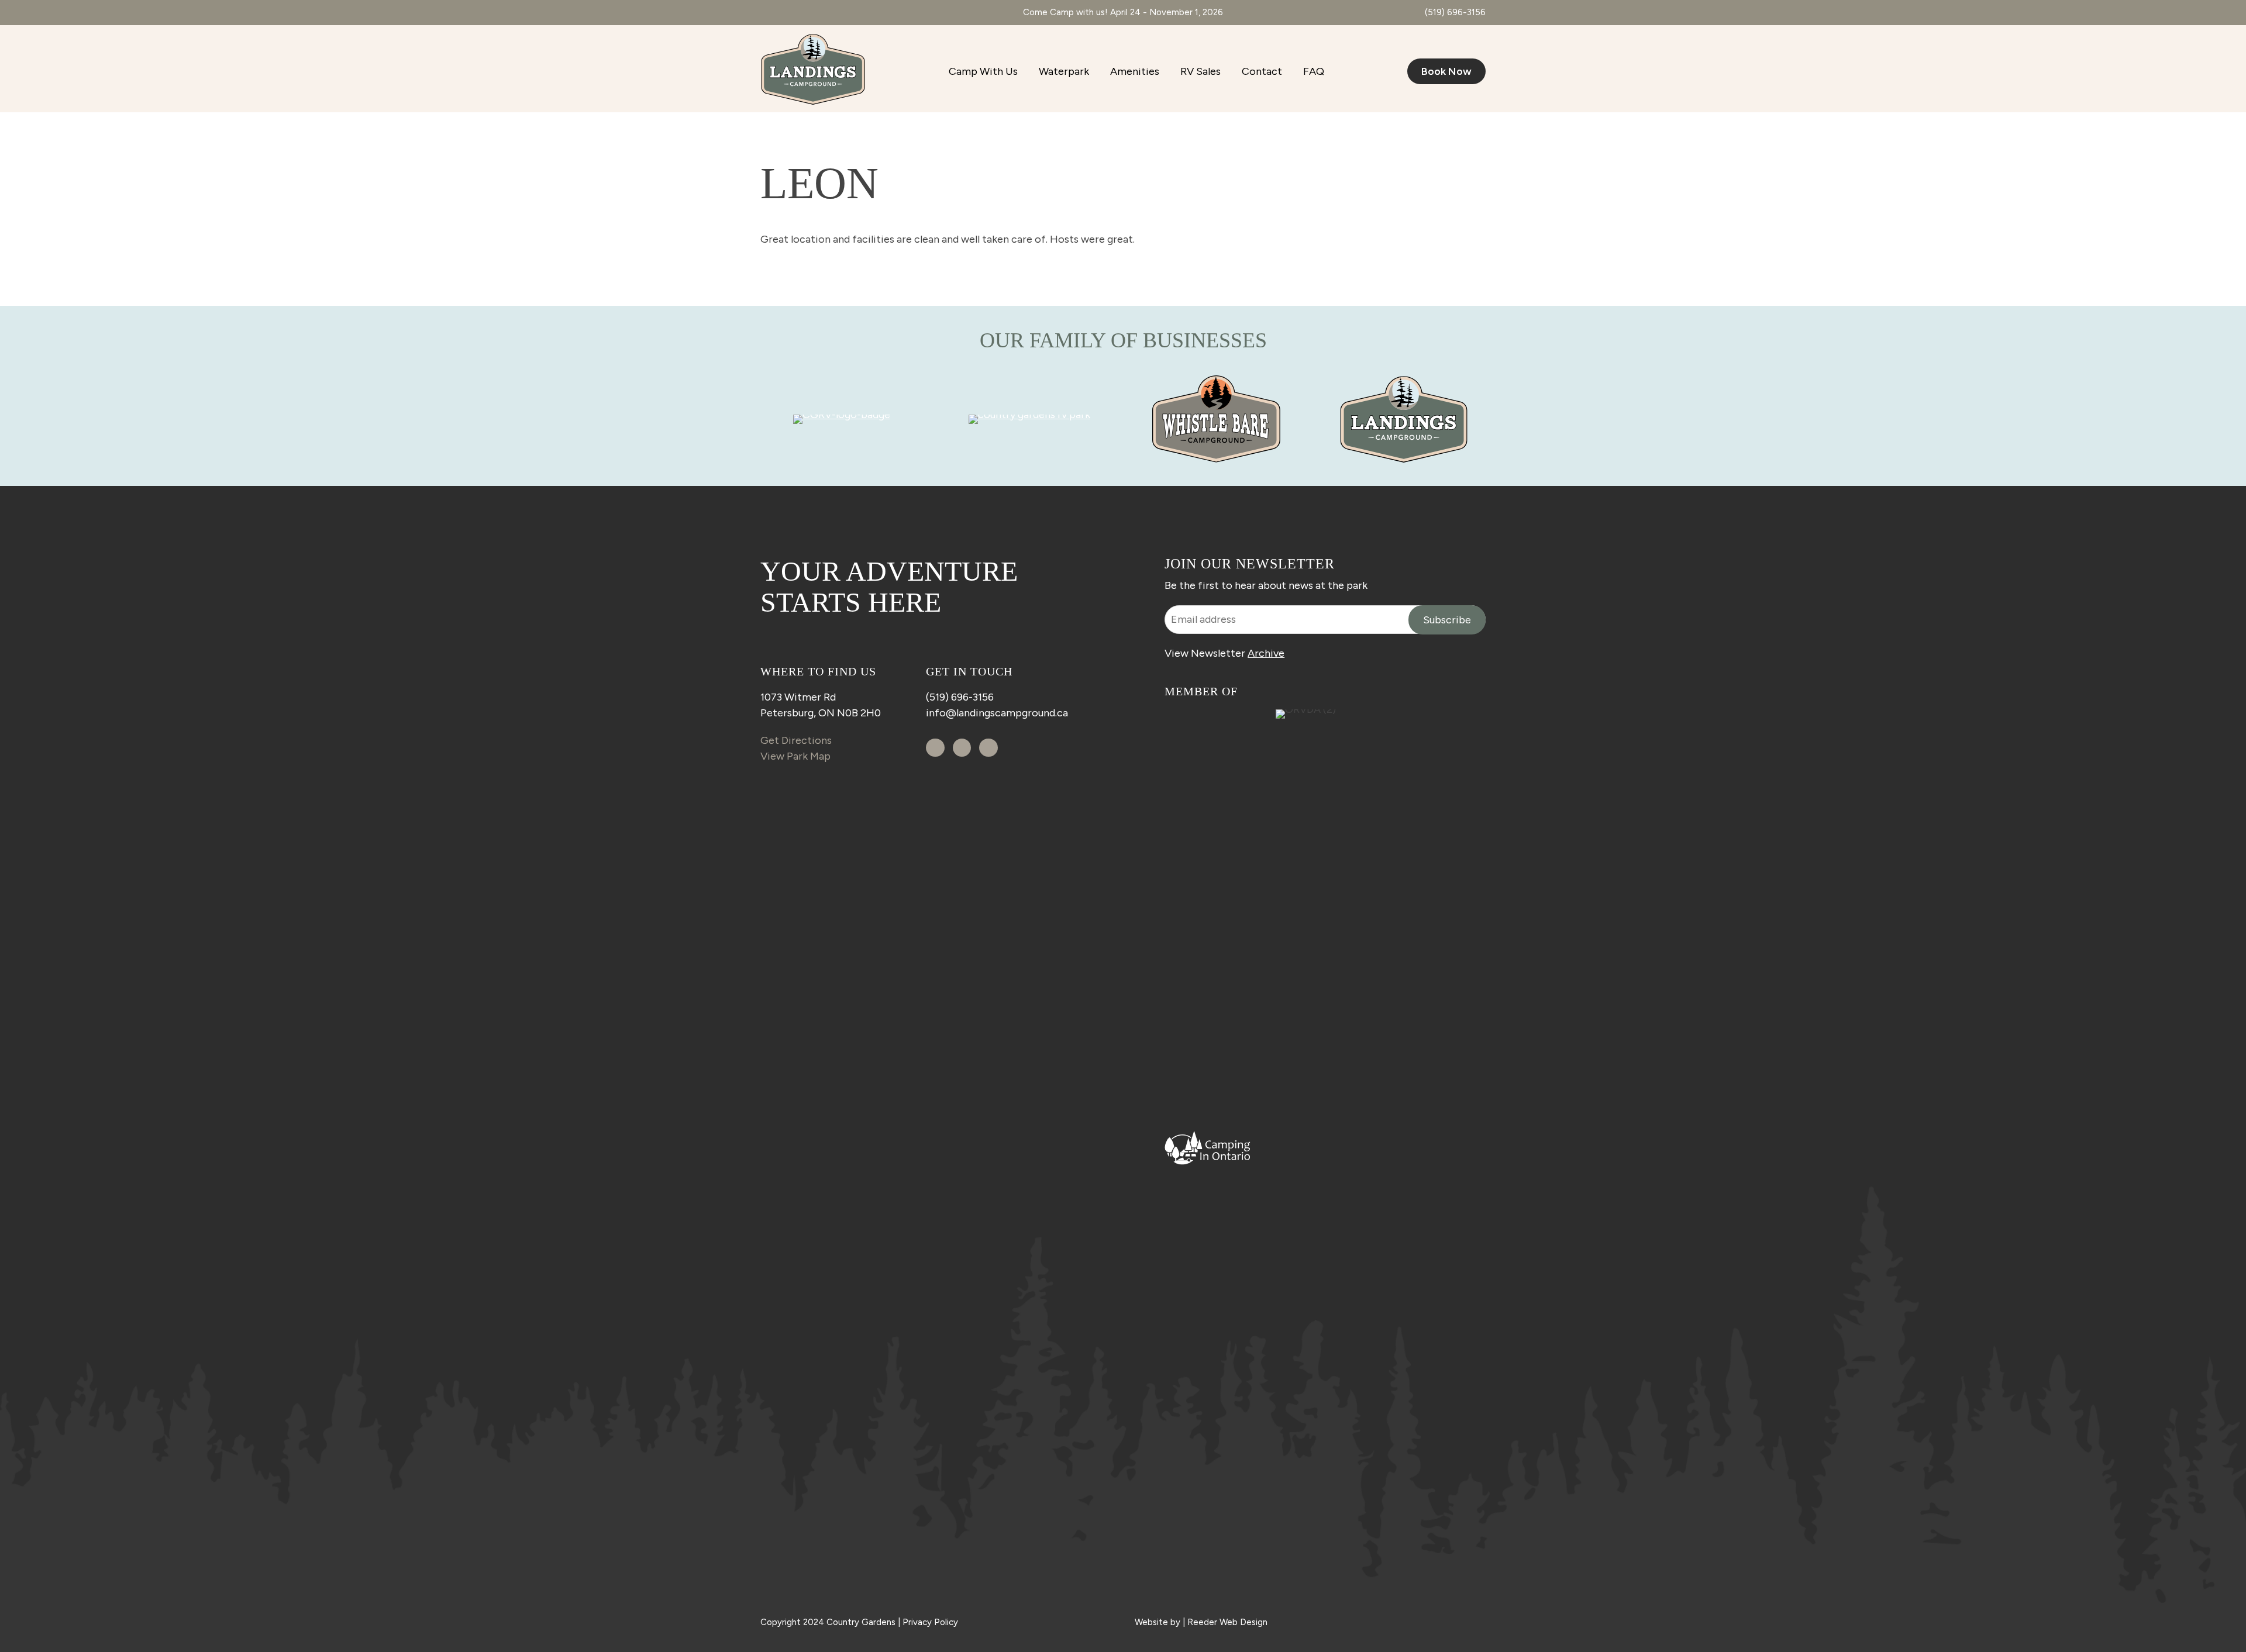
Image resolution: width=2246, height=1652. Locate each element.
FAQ (1314, 71)
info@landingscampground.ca (997, 713)
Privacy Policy (930, 1622)
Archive (1266, 653)
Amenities (1135, 71)
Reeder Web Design (1227, 1622)
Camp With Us (983, 71)
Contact (1262, 71)
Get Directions (796, 740)
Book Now (1446, 71)
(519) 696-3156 (1455, 12)
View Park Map (795, 756)
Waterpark (1064, 71)
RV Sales (1200, 71)
